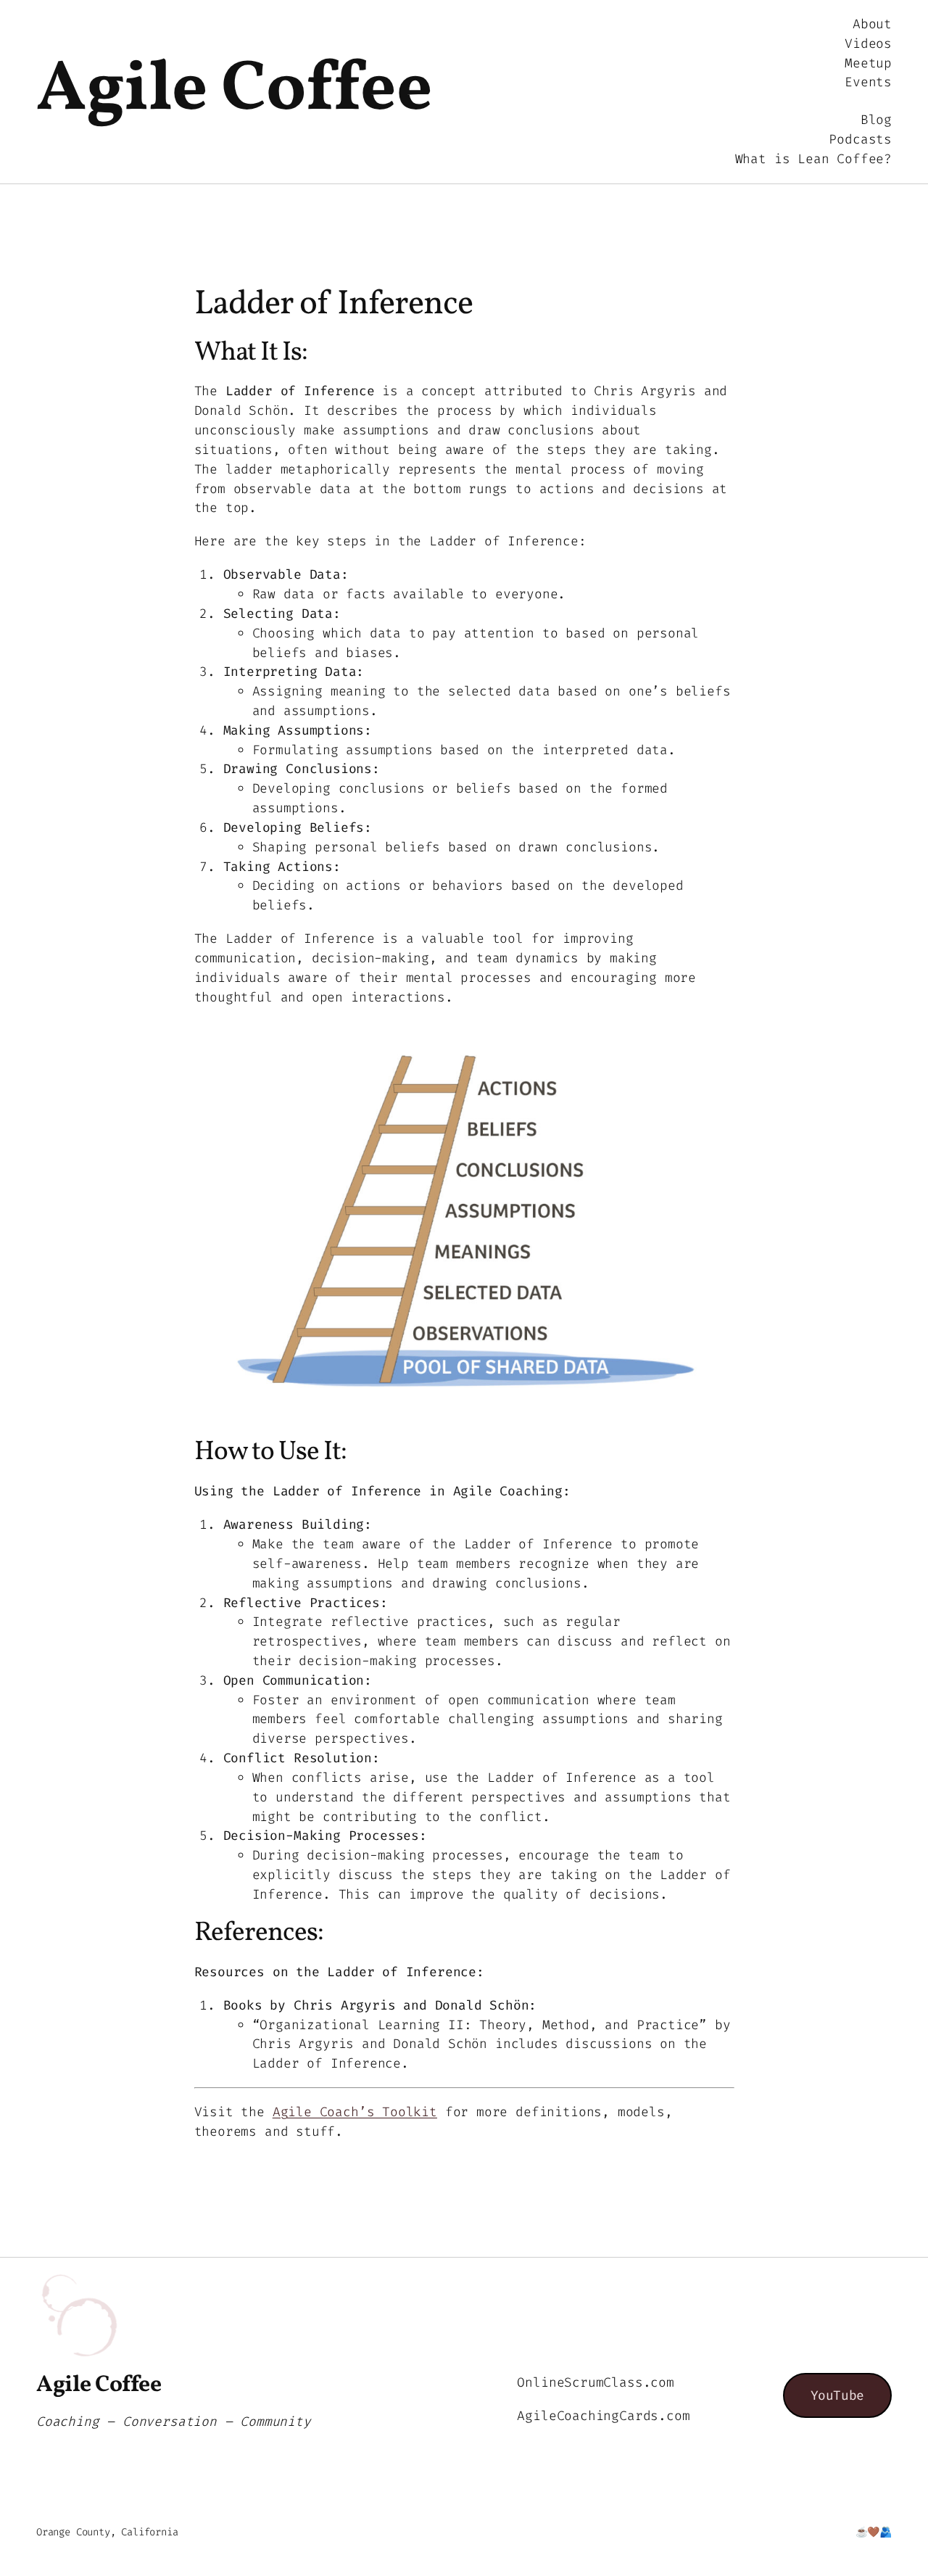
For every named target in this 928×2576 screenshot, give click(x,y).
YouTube (837, 2395)
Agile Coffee (234, 91)
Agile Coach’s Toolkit (355, 2112)
